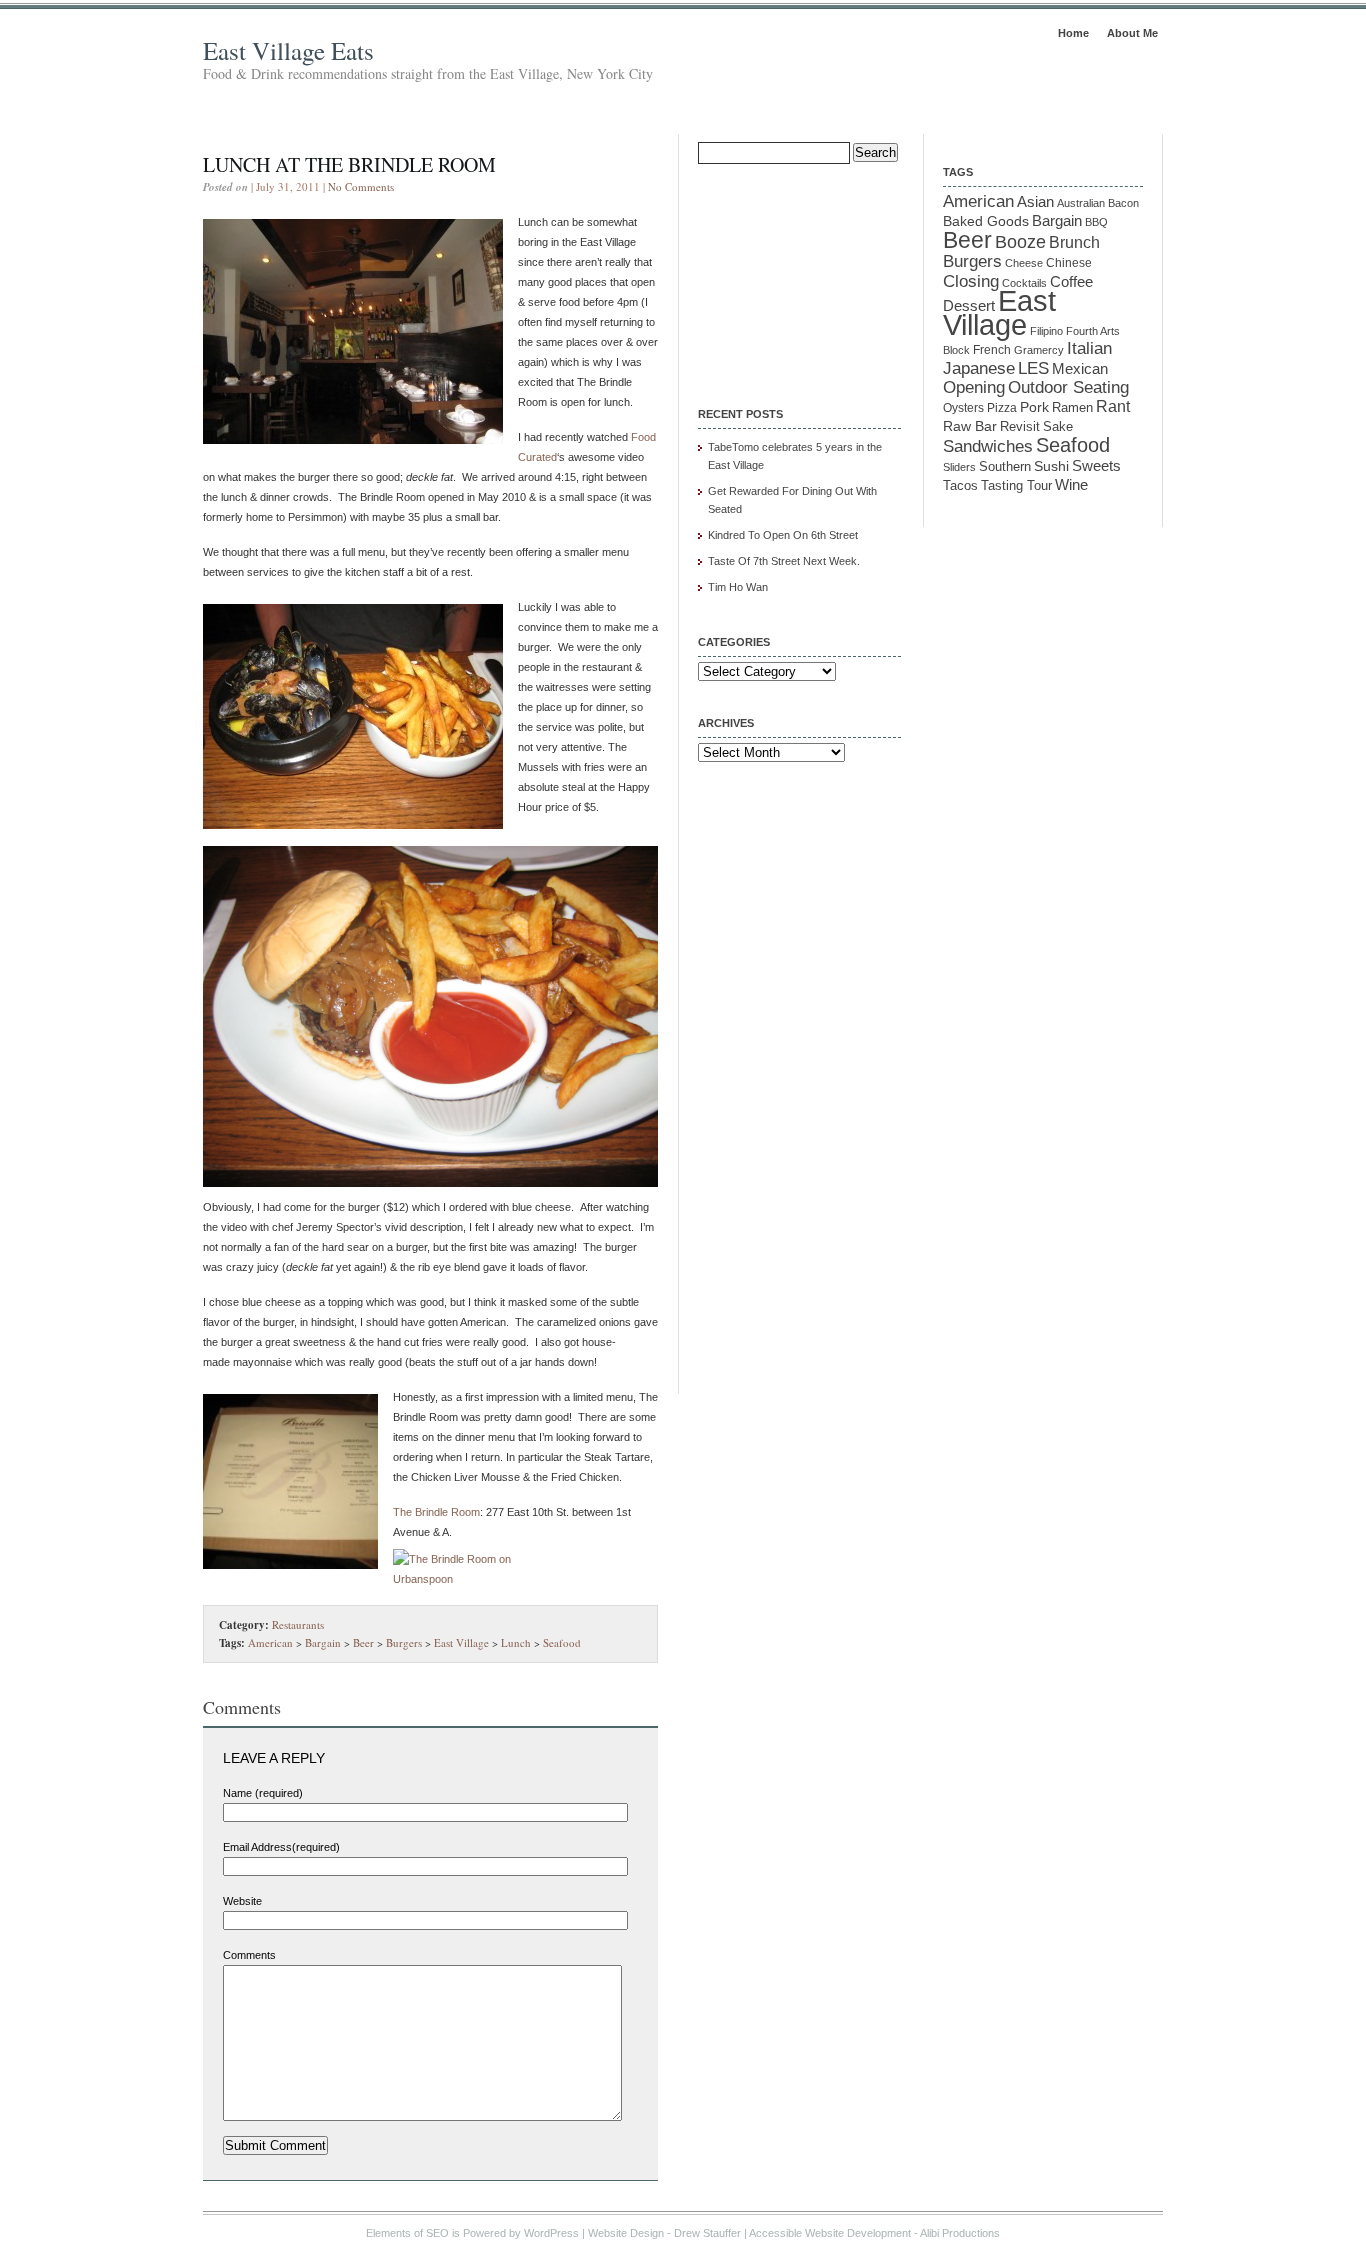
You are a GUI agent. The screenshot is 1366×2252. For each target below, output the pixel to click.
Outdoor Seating (1068, 387)
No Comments (361, 186)
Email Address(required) (281, 1847)
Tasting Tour (1016, 485)
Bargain (323, 1642)
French (992, 350)
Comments (249, 1955)
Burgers (404, 1642)
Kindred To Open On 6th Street (783, 535)
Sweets (1096, 466)
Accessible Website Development (830, 2233)
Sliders (959, 467)
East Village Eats (288, 50)
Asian (1035, 202)
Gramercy (1039, 350)
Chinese (1069, 262)
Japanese (979, 368)
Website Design (626, 2233)
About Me (1132, 33)
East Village (461, 1642)
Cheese (1024, 263)
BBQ (1096, 222)
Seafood (562, 1642)
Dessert (969, 306)
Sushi (1051, 466)
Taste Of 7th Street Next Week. (784, 561)
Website (242, 1901)
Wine (1071, 484)
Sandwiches (988, 446)
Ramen (1072, 407)
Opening (974, 387)
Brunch (1074, 242)
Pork (1034, 407)
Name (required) (263, 1793)
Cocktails (1024, 283)
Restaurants (298, 1624)
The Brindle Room (436, 1512)
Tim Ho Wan (738, 587)
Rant (1113, 406)
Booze (1020, 242)
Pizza (1002, 407)
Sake (1058, 426)
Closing (971, 281)
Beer (363, 1642)
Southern (1005, 467)
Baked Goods (986, 221)
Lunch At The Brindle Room (349, 164)
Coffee (1071, 281)
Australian (1081, 203)
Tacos (960, 486)
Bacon (1123, 203)
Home (1073, 33)
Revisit (1020, 427)
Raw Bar (970, 426)
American (270, 1642)
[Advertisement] (798, 272)
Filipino (1046, 331)
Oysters (963, 407)
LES (1033, 368)
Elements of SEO (407, 2233)
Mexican (1080, 369)
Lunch (516, 1642)
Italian (1089, 348)
